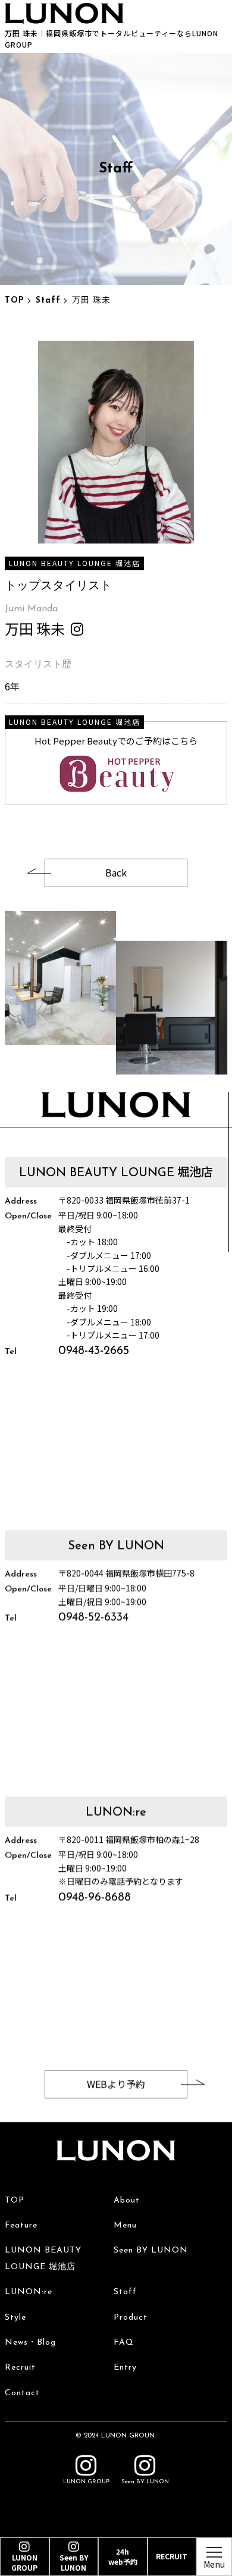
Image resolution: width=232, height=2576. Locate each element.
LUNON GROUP (86, 2482)
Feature (21, 2225)
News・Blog (30, 2343)
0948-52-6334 (93, 1617)
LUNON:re (29, 2292)
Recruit (20, 2368)
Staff (48, 301)
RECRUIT (172, 2556)
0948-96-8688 (95, 1898)
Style (15, 2318)
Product (131, 2318)
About (127, 2200)
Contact (22, 2393)
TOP (15, 301)
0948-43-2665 (94, 1352)
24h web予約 (123, 2556)
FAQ (124, 2343)
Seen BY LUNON (151, 2250)
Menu (125, 2225)
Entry (125, 2368)
